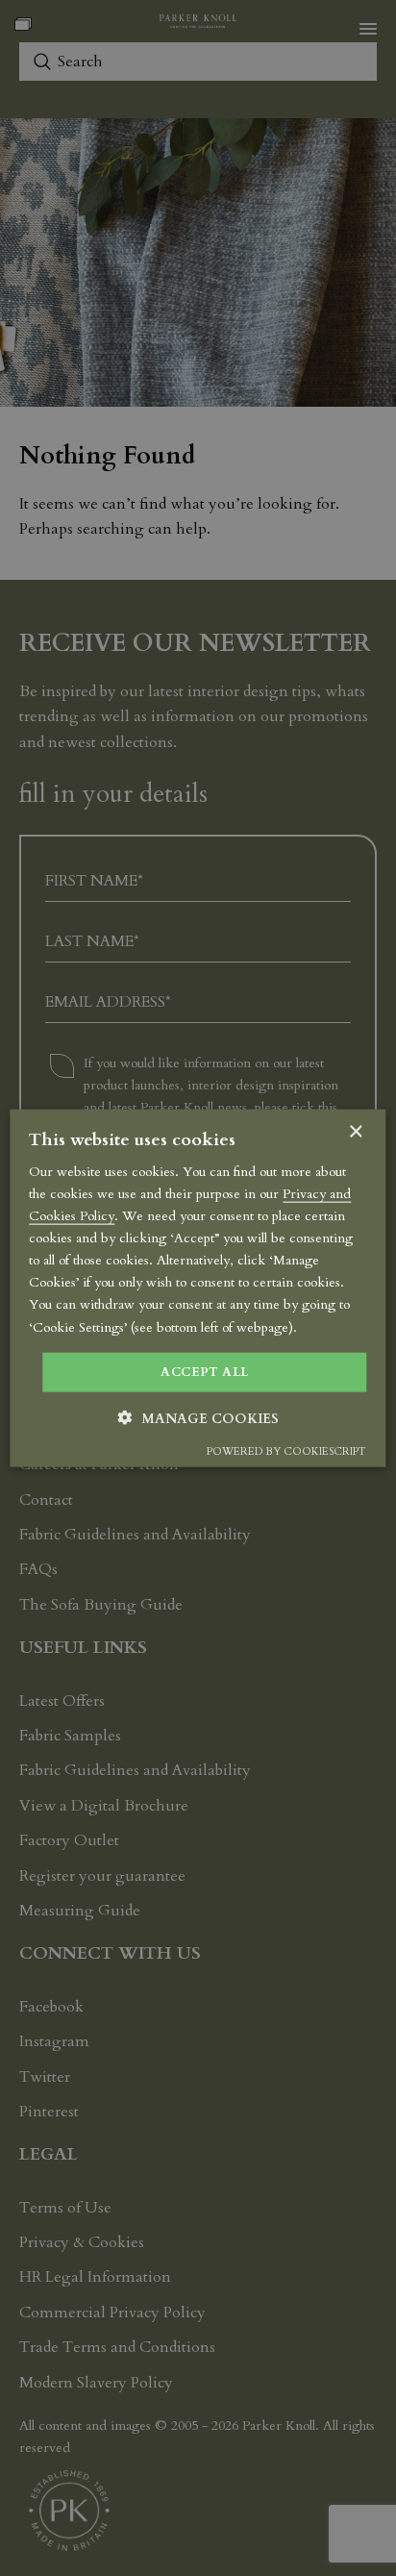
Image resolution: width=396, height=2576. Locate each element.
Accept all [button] (204, 1371)
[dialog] (198, 1288)
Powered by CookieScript (286, 1451)
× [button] (355, 1131)
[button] (198, 1418)
